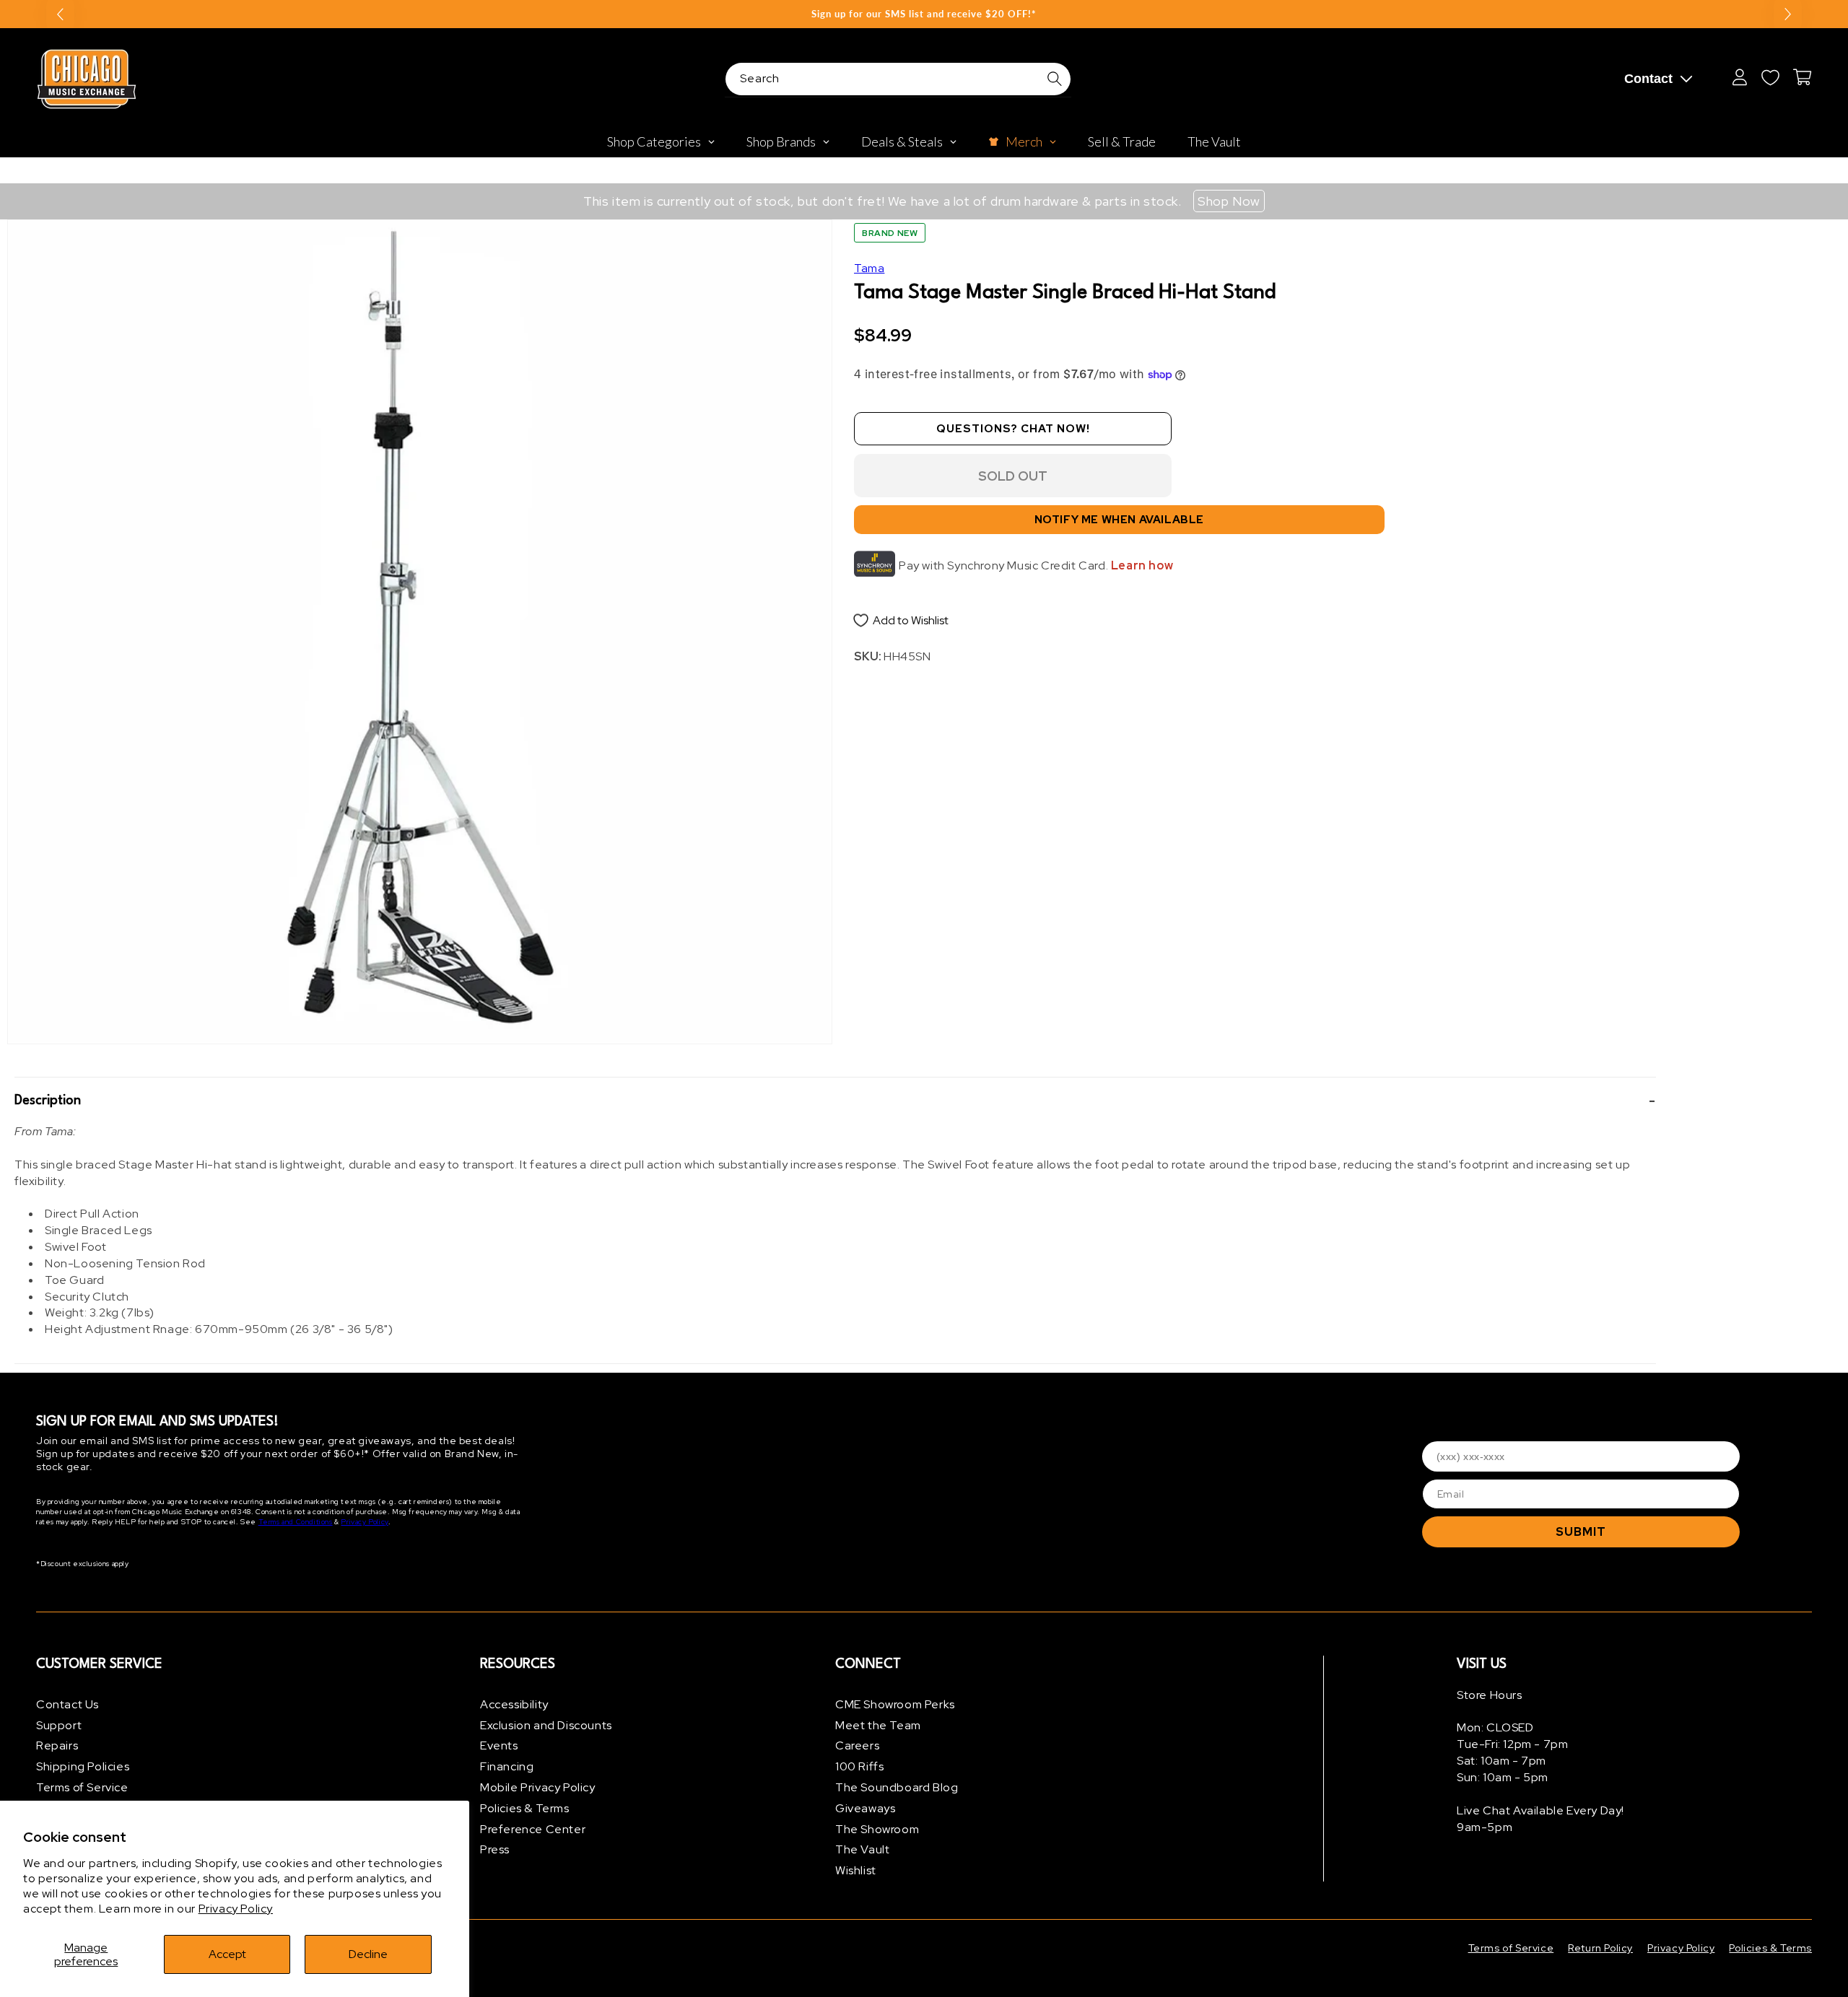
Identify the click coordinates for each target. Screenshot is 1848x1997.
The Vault (862, 1850)
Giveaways (865, 1808)
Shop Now (1229, 201)
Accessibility (514, 1704)
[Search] (1055, 79)
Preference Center (533, 1829)
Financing (507, 1766)
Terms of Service (82, 1787)
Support (59, 1725)
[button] (835, 1101)
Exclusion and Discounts (546, 1725)
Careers (857, 1746)
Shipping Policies (83, 1766)
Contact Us (67, 1704)
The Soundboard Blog (897, 1787)
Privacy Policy (236, 1909)
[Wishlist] (1770, 77)
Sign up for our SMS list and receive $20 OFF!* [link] (924, 14)
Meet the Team (878, 1725)
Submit (1581, 1532)
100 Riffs (859, 1766)
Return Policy (1600, 1948)
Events (499, 1746)
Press (495, 1850)
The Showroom (877, 1829)
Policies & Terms (525, 1808)
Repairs (57, 1746)
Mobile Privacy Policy (538, 1787)
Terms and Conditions (296, 1522)
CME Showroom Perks (895, 1704)
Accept (227, 1954)
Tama (869, 268)
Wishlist (856, 1870)
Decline (368, 1954)
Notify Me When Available (1119, 520)
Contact (1648, 79)
